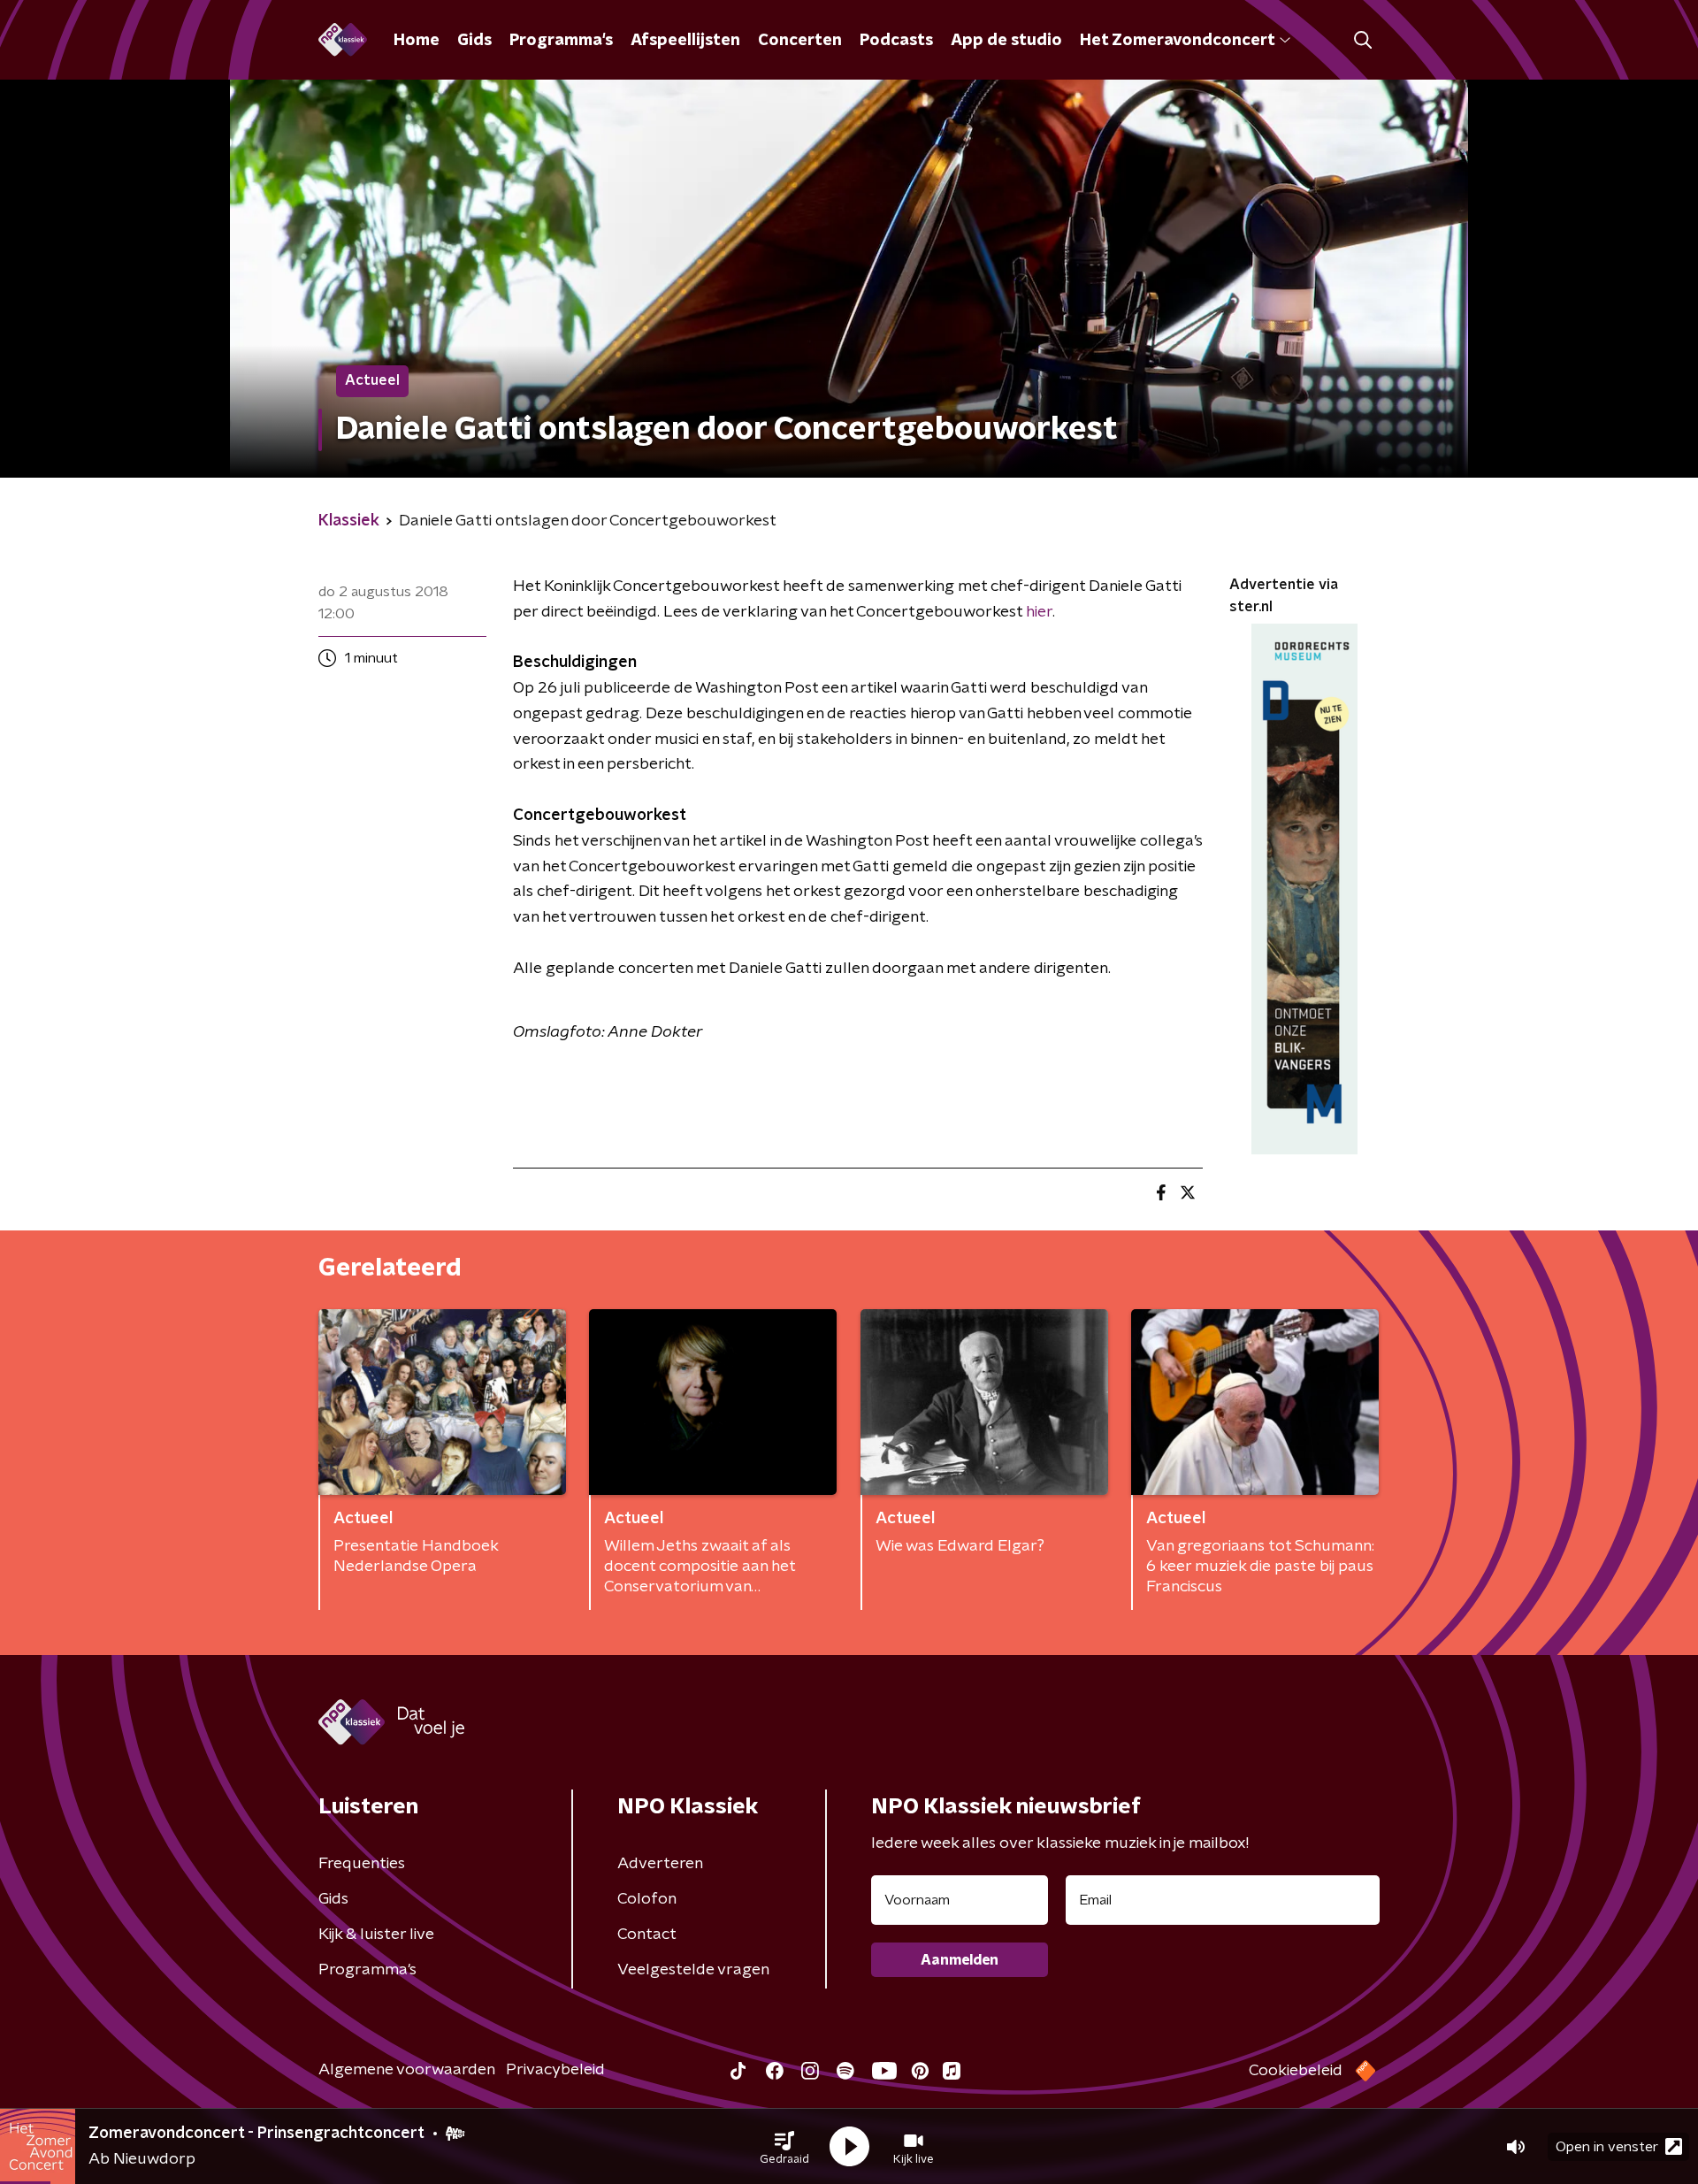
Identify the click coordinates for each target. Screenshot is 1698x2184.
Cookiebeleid (1296, 2071)
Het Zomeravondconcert (1177, 41)
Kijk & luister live (376, 1935)
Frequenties (362, 1864)
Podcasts (896, 41)
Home (417, 41)
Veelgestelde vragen (693, 1970)
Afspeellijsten (685, 41)
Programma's (561, 41)
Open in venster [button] (1607, 2147)
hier (1039, 612)
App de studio (1006, 41)
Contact (647, 1935)
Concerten (800, 41)
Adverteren (660, 1864)
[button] (784, 2147)
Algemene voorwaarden (407, 2070)
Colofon (647, 1899)
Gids (474, 41)
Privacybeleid (555, 2070)
